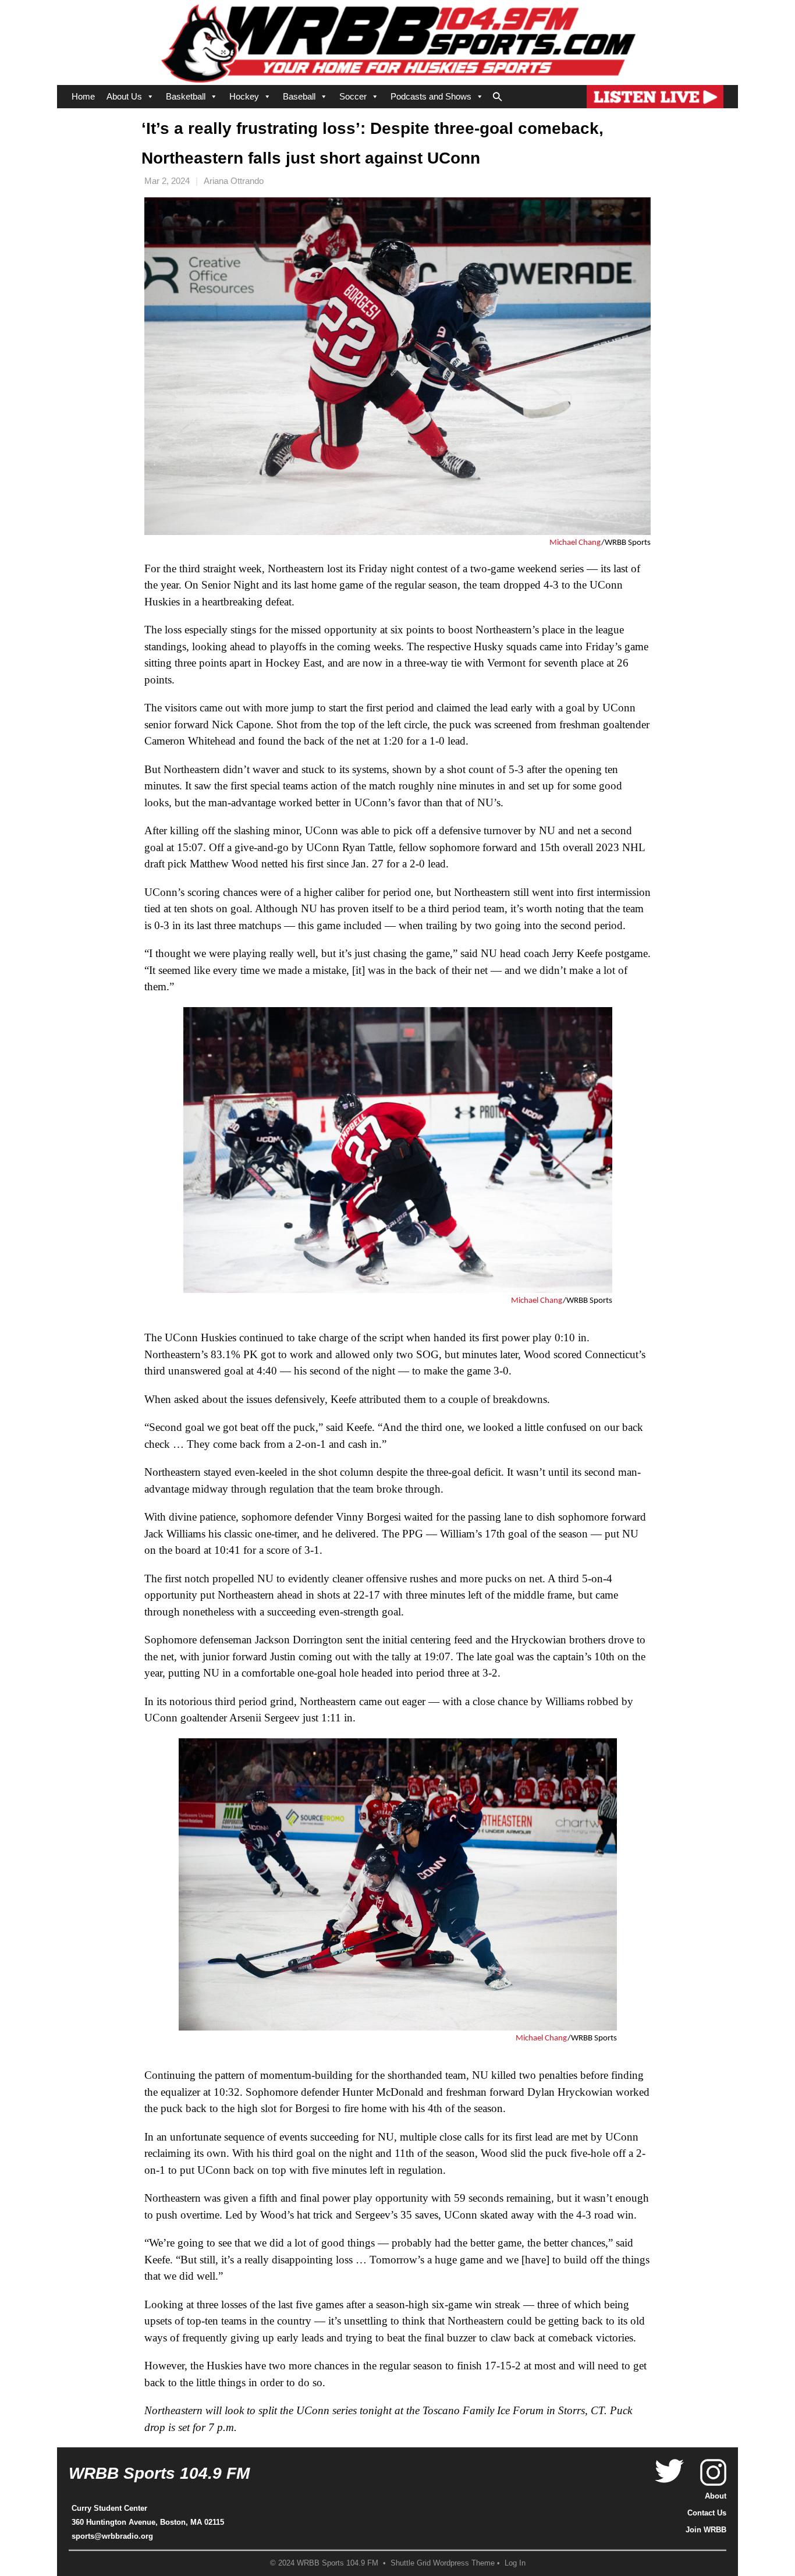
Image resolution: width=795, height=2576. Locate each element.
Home (83, 96)
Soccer (353, 96)
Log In (515, 2563)
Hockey (244, 96)
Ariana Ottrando (234, 181)
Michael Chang (575, 543)
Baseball (299, 96)
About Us (124, 96)
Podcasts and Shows (431, 96)
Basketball (186, 96)
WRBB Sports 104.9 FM (159, 2473)
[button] (498, 94)
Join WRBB (706, 2530)
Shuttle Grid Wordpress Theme (443, 2563)
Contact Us (707, 2513)
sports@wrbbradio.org (112, 2536)
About (716, 2496)
